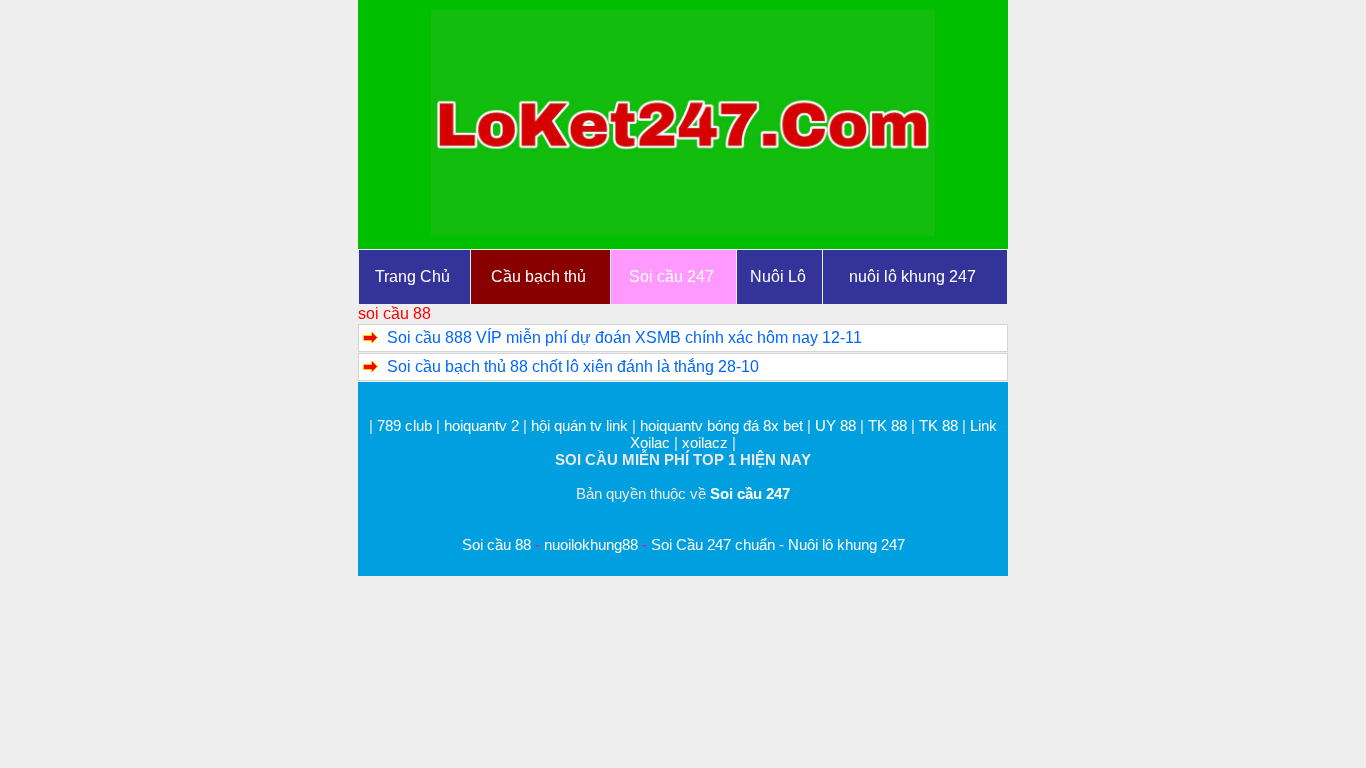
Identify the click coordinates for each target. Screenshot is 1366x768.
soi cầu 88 (394, 313)
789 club (404, 425)
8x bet (783, 425)
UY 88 (835, 425)
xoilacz (705, 442)
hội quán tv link (581, 425)
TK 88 (887, 425)
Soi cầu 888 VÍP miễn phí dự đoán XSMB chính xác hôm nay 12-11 (624, 337)
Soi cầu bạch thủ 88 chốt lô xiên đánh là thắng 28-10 (573, 366)
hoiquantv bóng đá (701, 425)
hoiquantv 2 (483, 425)
